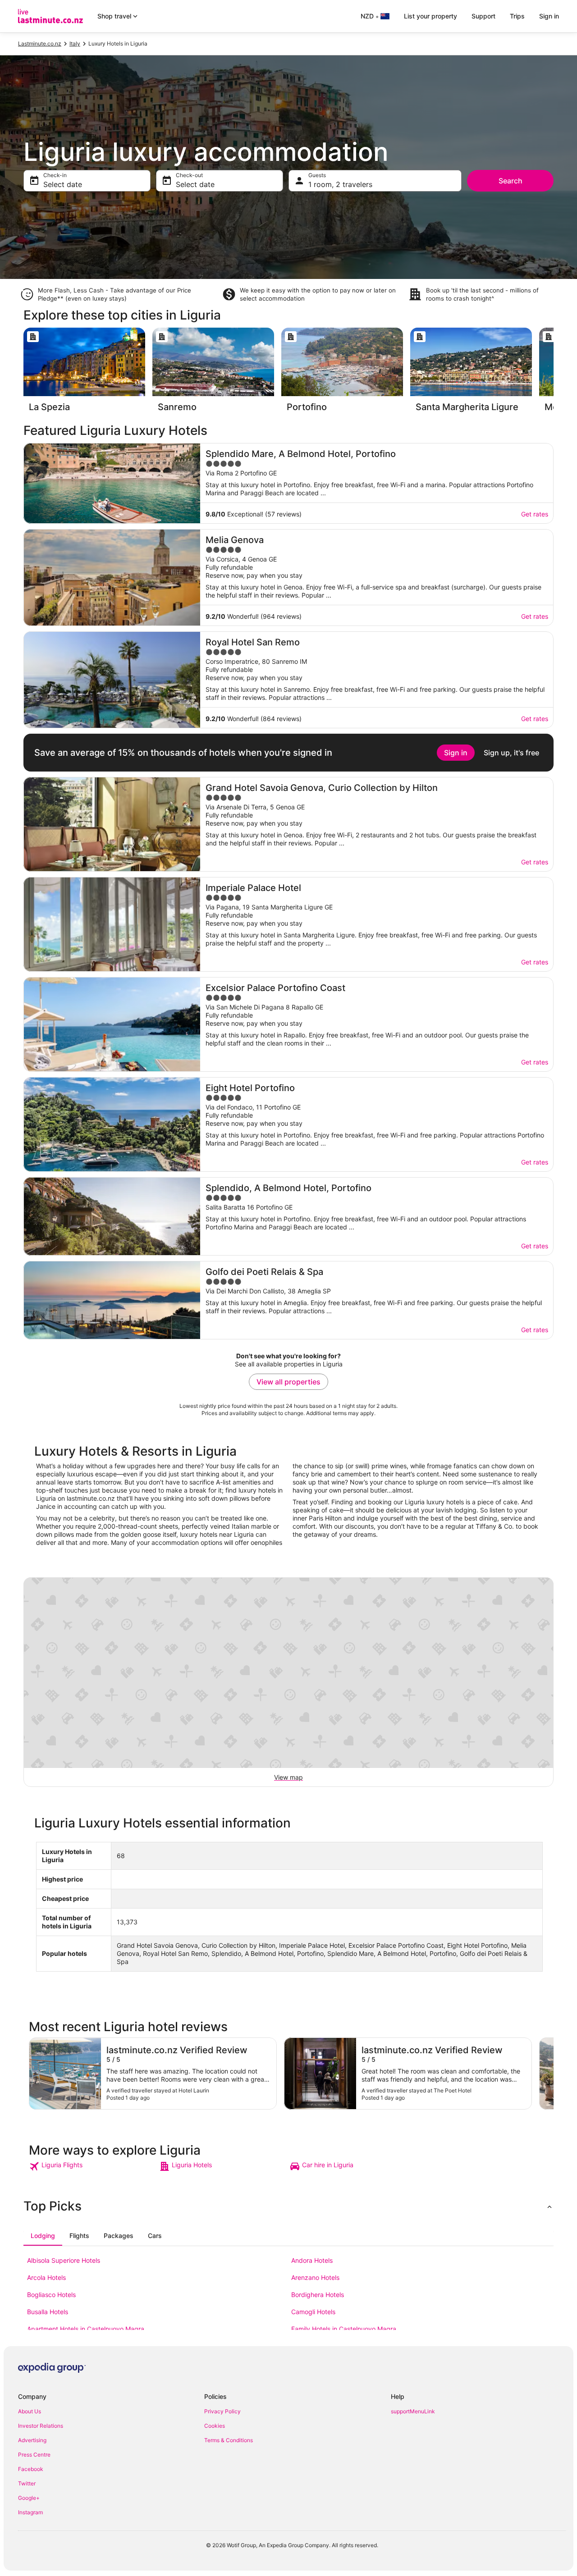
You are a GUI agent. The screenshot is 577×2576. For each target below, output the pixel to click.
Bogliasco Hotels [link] (51, 2295)
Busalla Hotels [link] (48, 2312)
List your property (430, 16)
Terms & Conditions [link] (229, 2440)
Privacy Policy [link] (222, 2411)
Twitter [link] (27, 2483)
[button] (288, 2206)
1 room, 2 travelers (340, 184)
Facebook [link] (31, 2469)
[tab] (43, 2236)
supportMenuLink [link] (413, 2411)
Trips (517, 16)
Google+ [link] (29, 2498)
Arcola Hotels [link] (46, 2277)
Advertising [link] (32, 2440)
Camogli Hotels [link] (313, 2312)
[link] (93, 2166)
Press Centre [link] (34, 2455)
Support (483, 16)
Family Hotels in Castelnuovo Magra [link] (344, 2329)
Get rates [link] (535, 514)
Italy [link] (75, 43)
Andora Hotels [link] (312, 2260)
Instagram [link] (30, 2512)
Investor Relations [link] (41, 2426)
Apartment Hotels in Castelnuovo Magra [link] (86, 2329)
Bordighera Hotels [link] (318, 2295)
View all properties (288, 1382)
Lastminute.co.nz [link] (40, 43)
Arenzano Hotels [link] (315, 2277)
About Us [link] (30, 2411)
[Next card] (554, 373)
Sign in (549, 16)
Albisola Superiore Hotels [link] (64, 2260)
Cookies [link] (215, 2426)
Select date (63, 184)
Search (511, 181)
